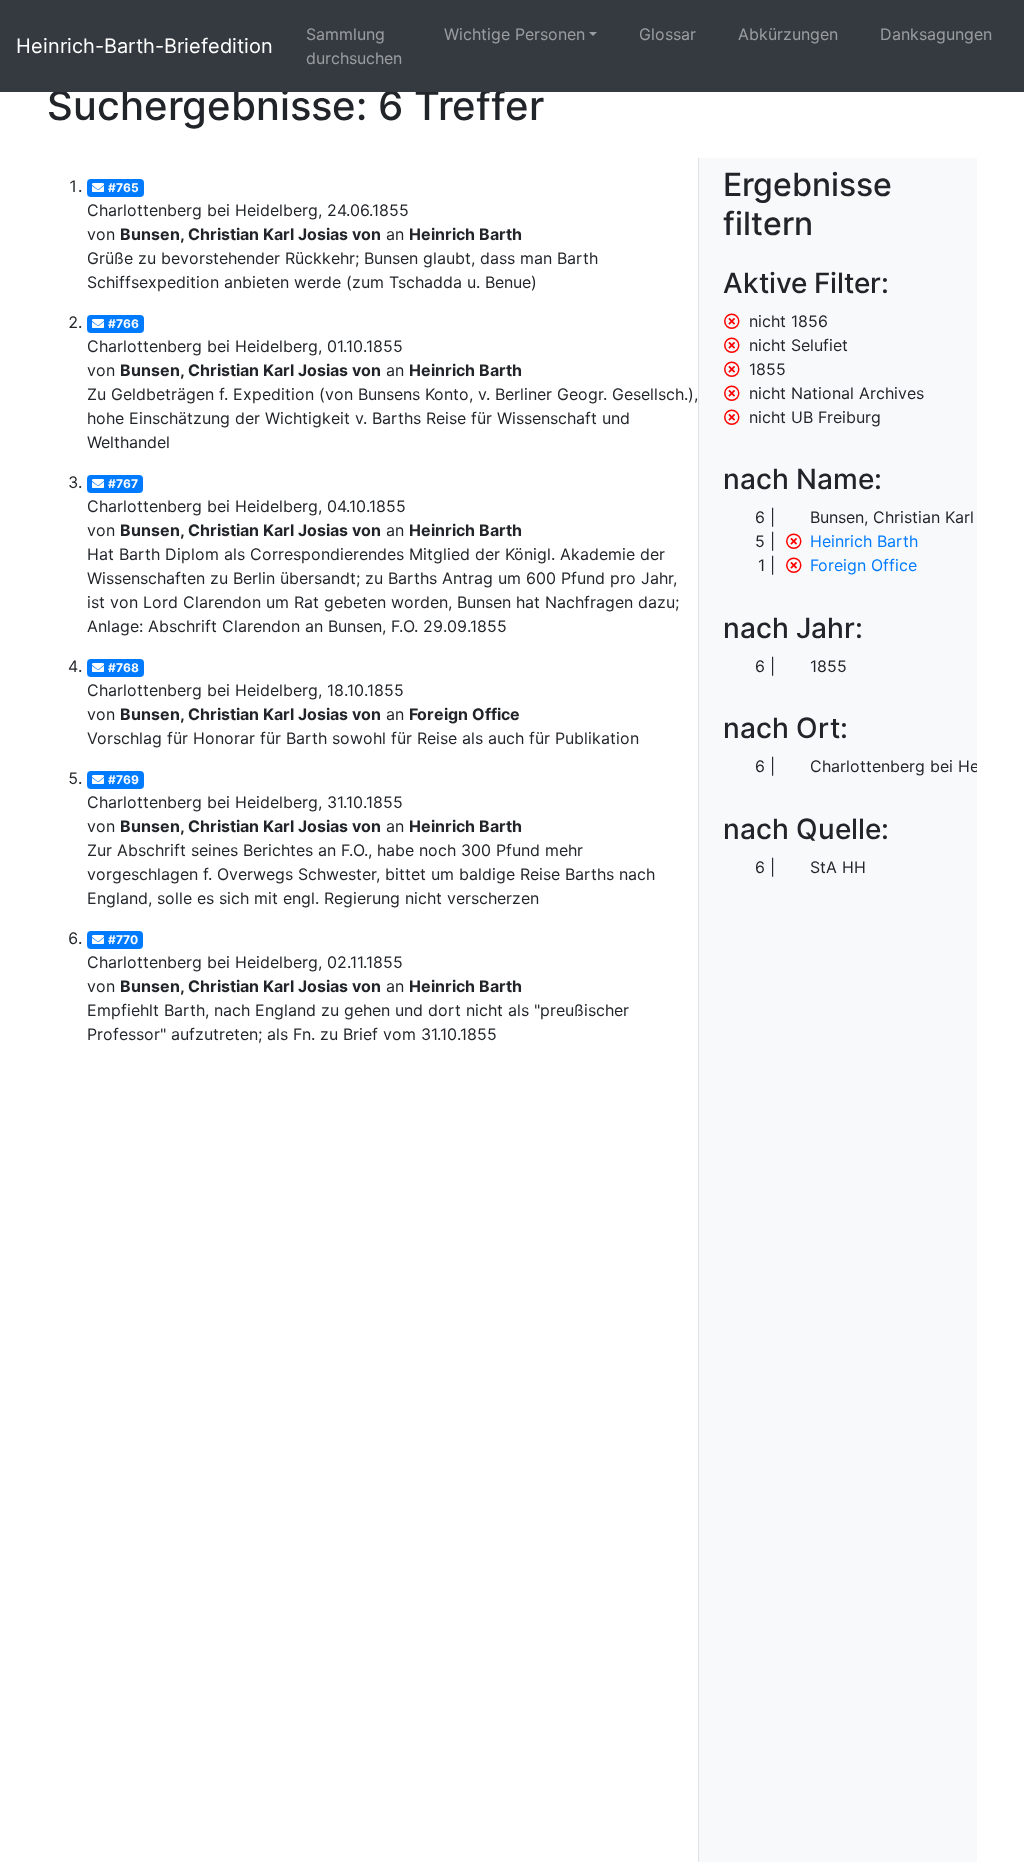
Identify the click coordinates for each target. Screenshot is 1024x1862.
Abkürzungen (788, 34)
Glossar (667, 34)
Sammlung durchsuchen (354, 46)
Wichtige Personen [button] (514, 34)
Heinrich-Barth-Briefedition (144, 46)
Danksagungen (936, 34)
